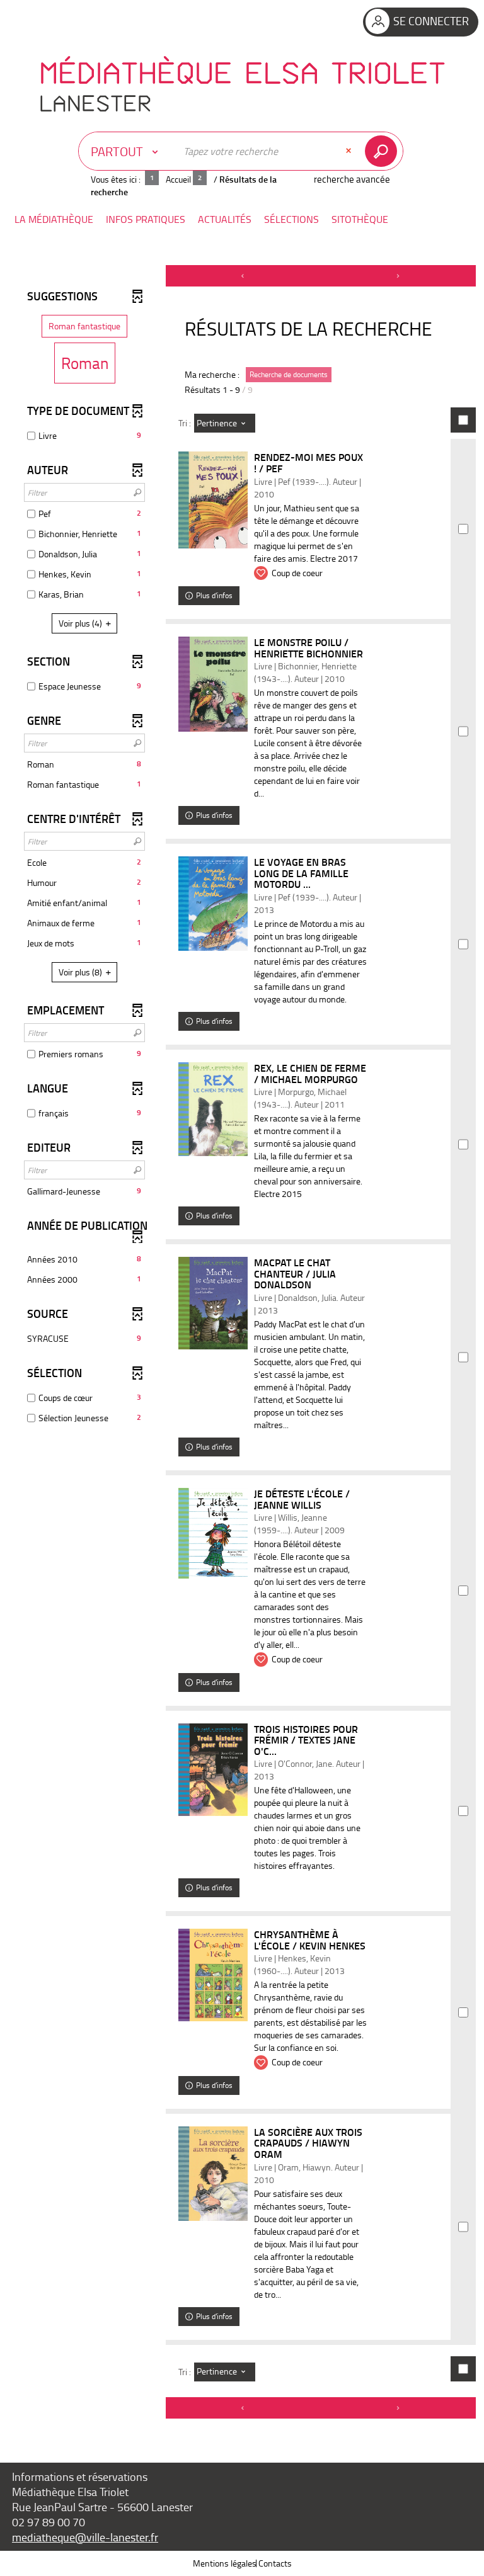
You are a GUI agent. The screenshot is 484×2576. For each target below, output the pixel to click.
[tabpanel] (242, 1343)
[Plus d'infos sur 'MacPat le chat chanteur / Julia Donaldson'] (213, 1303)
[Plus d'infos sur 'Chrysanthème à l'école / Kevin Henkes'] (213, 1975)
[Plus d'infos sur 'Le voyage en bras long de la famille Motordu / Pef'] (213, 904)
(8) (81, 972)
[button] (54, 219)
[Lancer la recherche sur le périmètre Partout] (383, 151)
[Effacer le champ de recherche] (350, 151)
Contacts (275, 2563)
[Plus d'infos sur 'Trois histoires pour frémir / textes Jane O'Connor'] (213, 1770)
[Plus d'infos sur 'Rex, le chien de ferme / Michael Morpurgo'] (213, 1109)
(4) (81, 623)
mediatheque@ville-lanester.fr (85, 2537)
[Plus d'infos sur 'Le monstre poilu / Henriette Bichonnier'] (213, 684)
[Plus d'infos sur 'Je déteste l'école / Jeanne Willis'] (213, 1533)
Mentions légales (225, 2563)
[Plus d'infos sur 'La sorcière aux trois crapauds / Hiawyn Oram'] (213, 2174)
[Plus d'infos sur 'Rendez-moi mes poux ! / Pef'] (213, 500)
